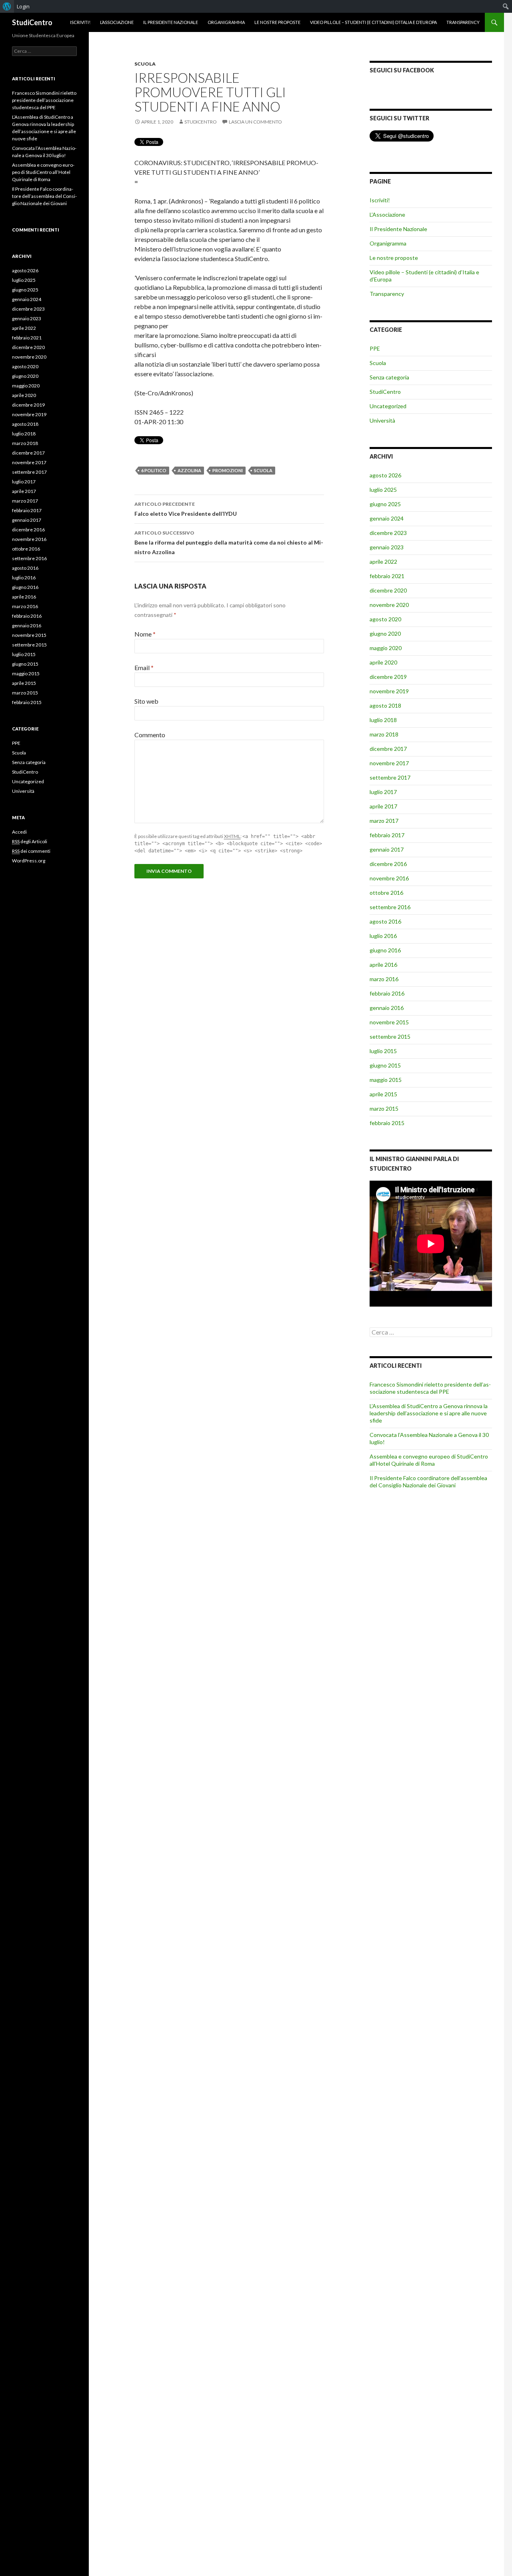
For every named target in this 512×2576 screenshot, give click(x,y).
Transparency (463, 22)
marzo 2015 (384, 1108)
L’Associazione (117, 22)
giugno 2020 (385, 634)
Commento (150, 735)
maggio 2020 (386, 648)
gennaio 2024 (387, 518)
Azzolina (189, 470)
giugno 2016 (385, 950)
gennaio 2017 (387, 849)
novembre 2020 (389, 605)
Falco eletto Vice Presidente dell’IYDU (186, 509)
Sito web (146, 701)
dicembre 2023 (388, 533)
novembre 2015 (389, 1022)
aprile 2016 (383, 965)
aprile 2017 (383, 806)
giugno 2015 (385, 1065)
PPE (375, 348)
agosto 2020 (385, 619)
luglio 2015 (383, 1051)
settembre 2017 (390, 777)
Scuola (145, 64)
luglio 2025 (383, 490)
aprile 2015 (383, 1094)
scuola (263, 470)
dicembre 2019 (388, 677)
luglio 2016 (383, 936)
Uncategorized (388, 406)
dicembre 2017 (388, 749)
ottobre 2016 (386, 893)
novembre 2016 (389, 878)
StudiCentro (32, 22)
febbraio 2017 (387, 835)
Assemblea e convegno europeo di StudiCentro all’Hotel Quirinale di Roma (429, 1460)
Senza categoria (389, 377)
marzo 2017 (384, 821)
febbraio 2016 (387, 993)
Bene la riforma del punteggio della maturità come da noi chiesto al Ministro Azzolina (229, 543)
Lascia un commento (255, 122)
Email (144, 667)
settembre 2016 (390, 907)
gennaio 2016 (387, 1008)
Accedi (19, 832)
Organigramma (226, 22)
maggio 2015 (386, 1080)
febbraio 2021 (387, 576)
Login (23, 6)
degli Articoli (30, 841)
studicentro (201, 122)
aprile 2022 (383, 562)
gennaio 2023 (387, 547)
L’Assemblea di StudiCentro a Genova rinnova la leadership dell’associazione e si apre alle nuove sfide (429, 1413)
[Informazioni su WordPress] (7, 6)
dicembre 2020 (388, 590)
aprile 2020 (383, 662)
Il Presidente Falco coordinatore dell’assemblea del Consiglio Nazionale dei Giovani (428, 1482)
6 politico (154, 470)
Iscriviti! (80, 22)
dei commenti (31, 851)
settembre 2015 (390, 1037)
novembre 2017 (389, 763)
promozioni (228, 470)
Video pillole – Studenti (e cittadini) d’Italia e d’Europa (373, 22)
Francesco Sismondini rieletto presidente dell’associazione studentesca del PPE (430, 1388)
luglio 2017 (383, 792)
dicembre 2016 (388, 864)
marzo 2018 (384, 734)
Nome (145, 634)
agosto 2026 (385, 475)
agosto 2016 (385, 921)
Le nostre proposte (277, 22)
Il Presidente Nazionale (171, 22)
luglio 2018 (383, 720)
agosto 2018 (385, 705)
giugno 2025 (385, 504)
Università (382, 420)
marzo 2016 (384, 979)
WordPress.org (29, 861)
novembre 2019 (389, 691)
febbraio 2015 (387, 1123)
